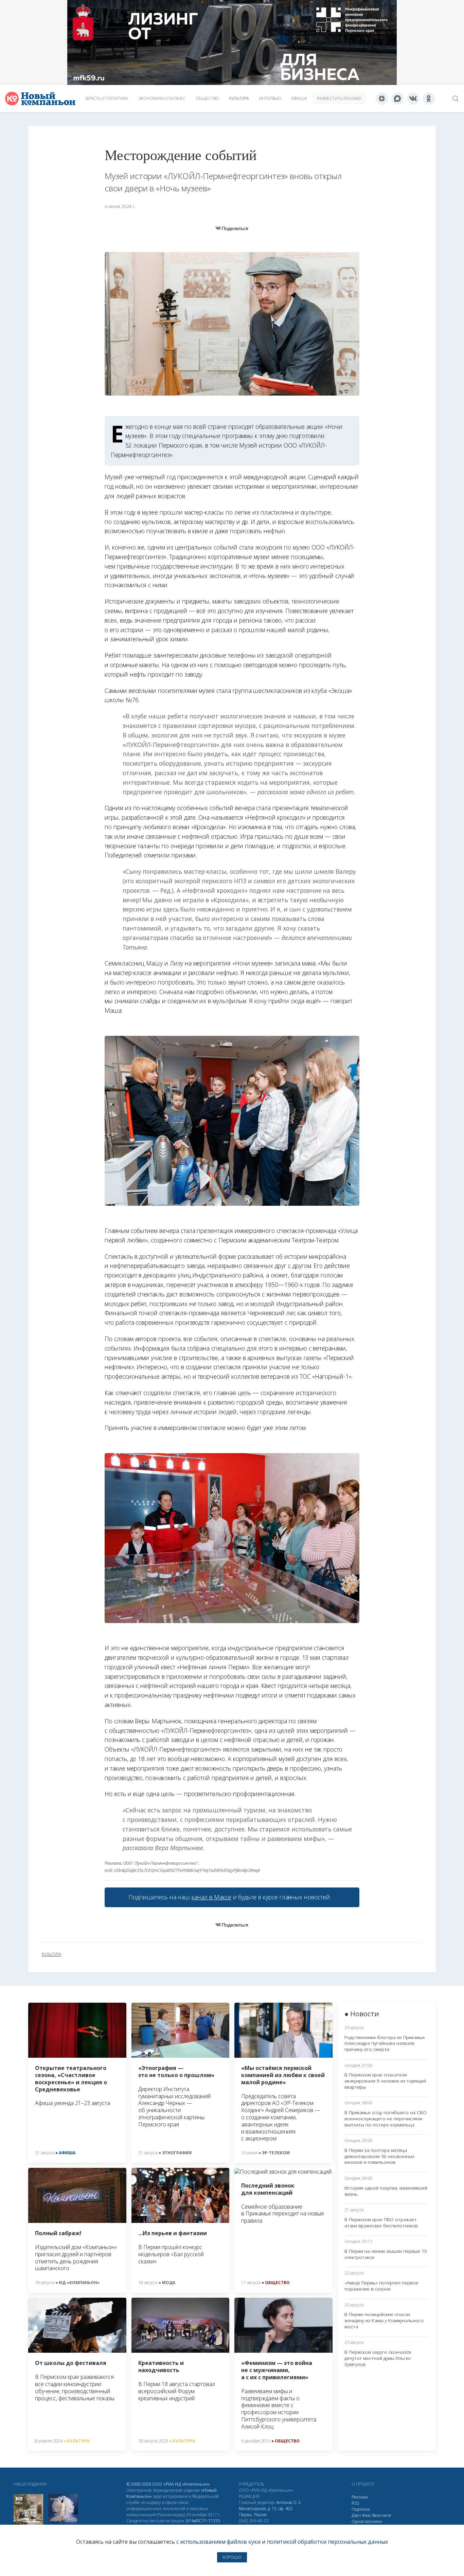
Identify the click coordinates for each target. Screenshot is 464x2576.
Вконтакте (382, 2515)
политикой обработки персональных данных (327, 2542)
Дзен (356, 2515)
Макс (367, 2515)
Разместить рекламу (339, 98)
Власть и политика (107, 98)
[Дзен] (382, 99)
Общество (207, 98)
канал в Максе (211, 1897)
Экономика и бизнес (162, 98)
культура (51, 1954)
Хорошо (232, 2557)
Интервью (270, 98)
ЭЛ (203, 2521)
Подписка (361, 2509)
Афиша (299, 98)
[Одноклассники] (429, 99)
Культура (239, 98)
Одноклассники (367, 2521)
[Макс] (397, 99)
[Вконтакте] (413, 99)
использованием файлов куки (220, 2542)
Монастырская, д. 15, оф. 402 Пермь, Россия (266, 2512)
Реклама (360, 2497)
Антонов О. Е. (289, 2502)
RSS (355, 2503)
